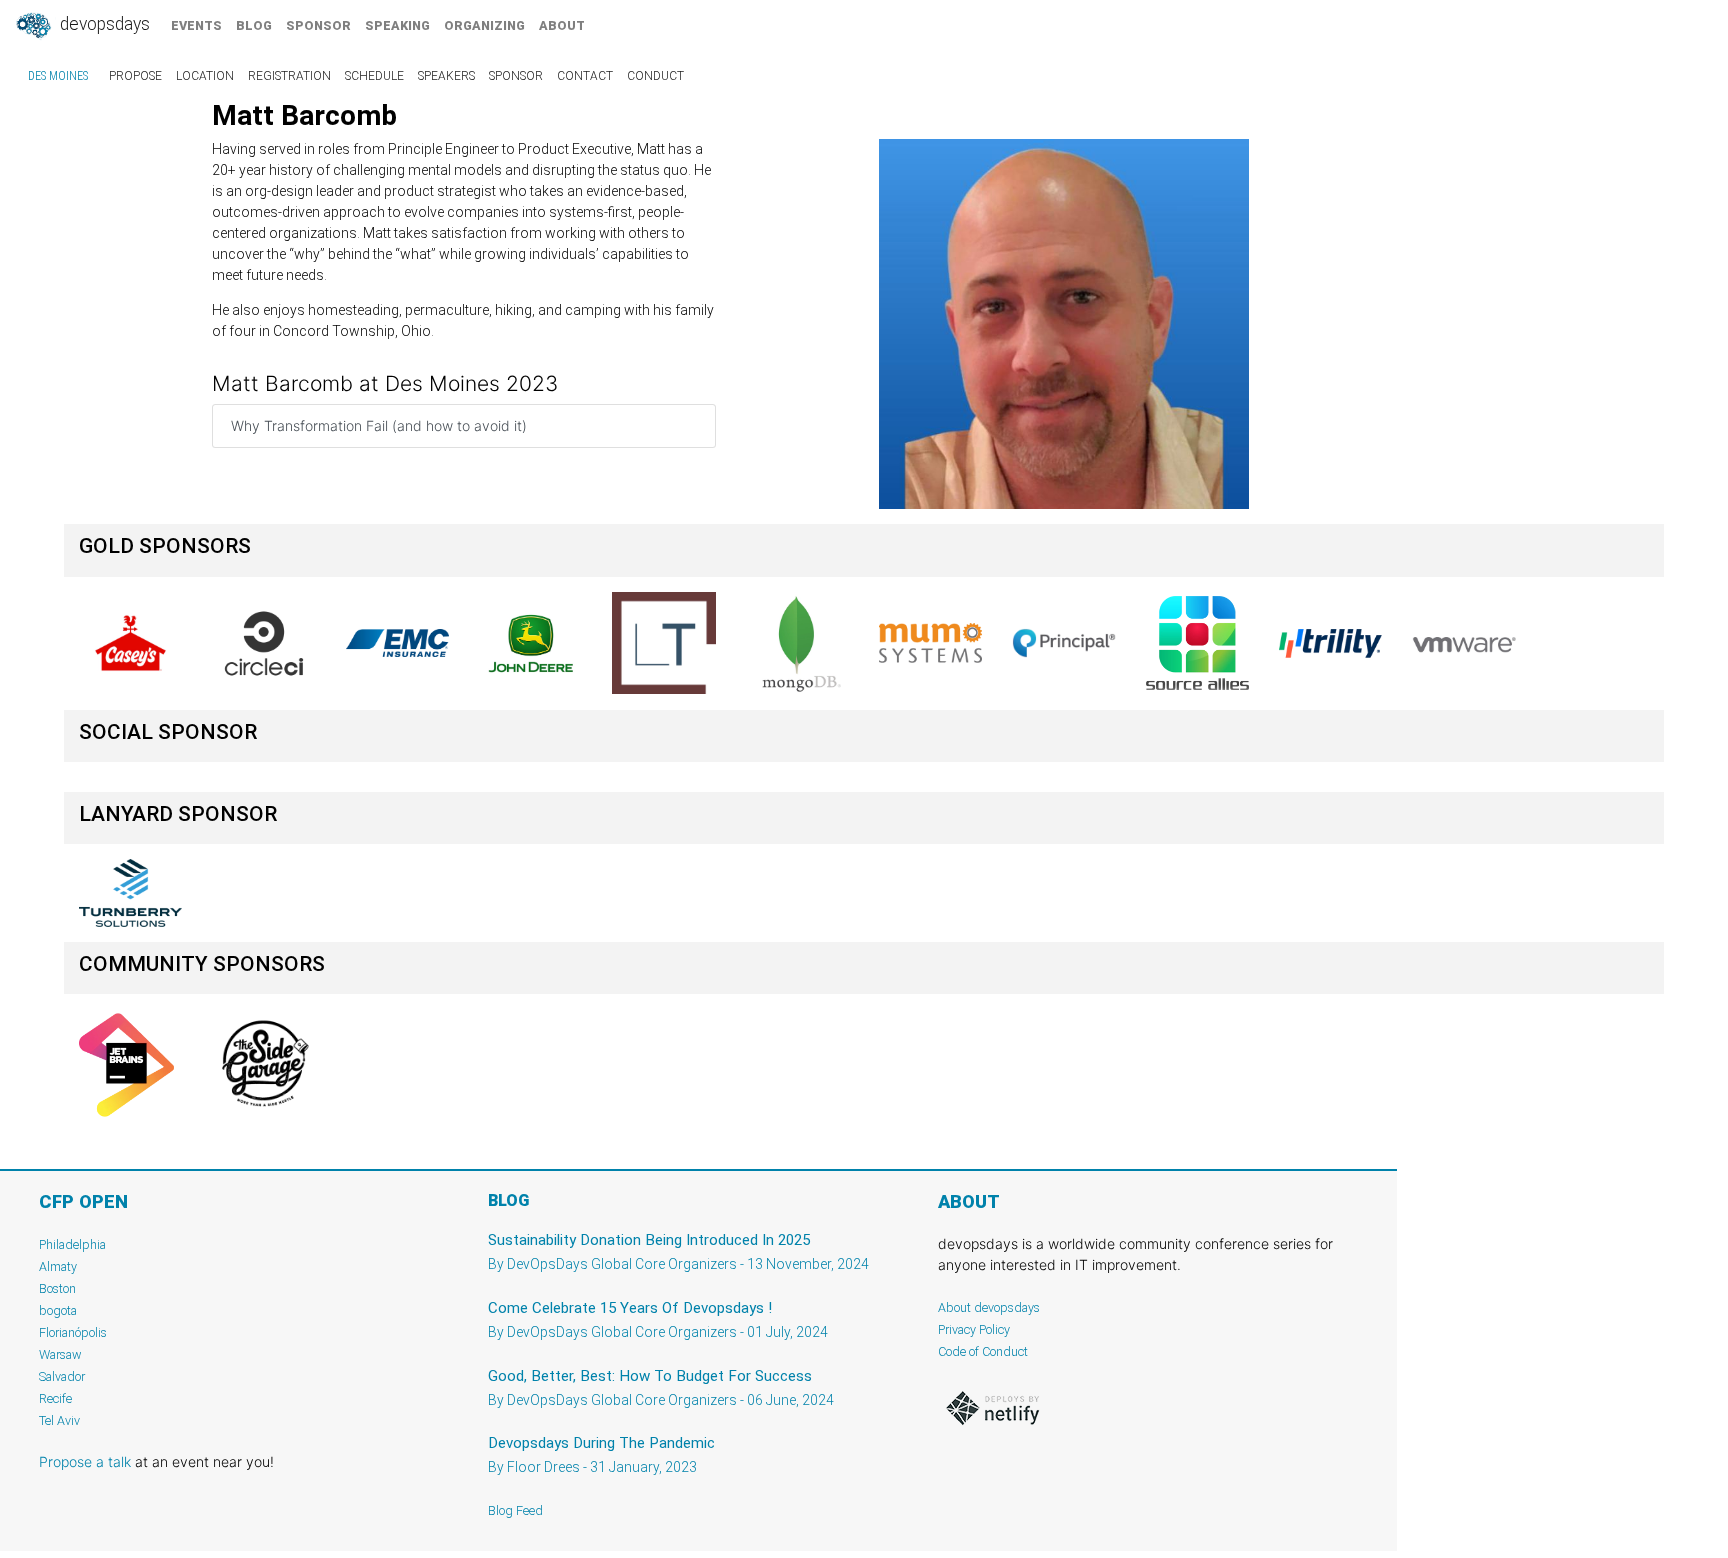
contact (585, 76)
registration (289, 76)
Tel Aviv (59, 1420)
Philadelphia (72, 1244)
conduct (655, 76)
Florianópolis (73, 1332)
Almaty (58, 1266)
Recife (55, 1398)
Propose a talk (85, 1461)
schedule (374, 76)
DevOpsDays (103, 24)
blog (254, 25)
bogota (58, 1310)
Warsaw (60, 1354)
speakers (446, 76)
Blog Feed (515, 1510)
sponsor (318, 25)
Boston (57, 1288)
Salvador (62, 1376)
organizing (484, 25)
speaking (397, 25)
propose (135, 76)
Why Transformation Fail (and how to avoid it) (379, 425)
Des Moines (58, 76)
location (205, 76)
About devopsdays (989, 1307)
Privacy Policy (974, 1329)
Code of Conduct (983, 1351)
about (562, 25)
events (196, 25)
